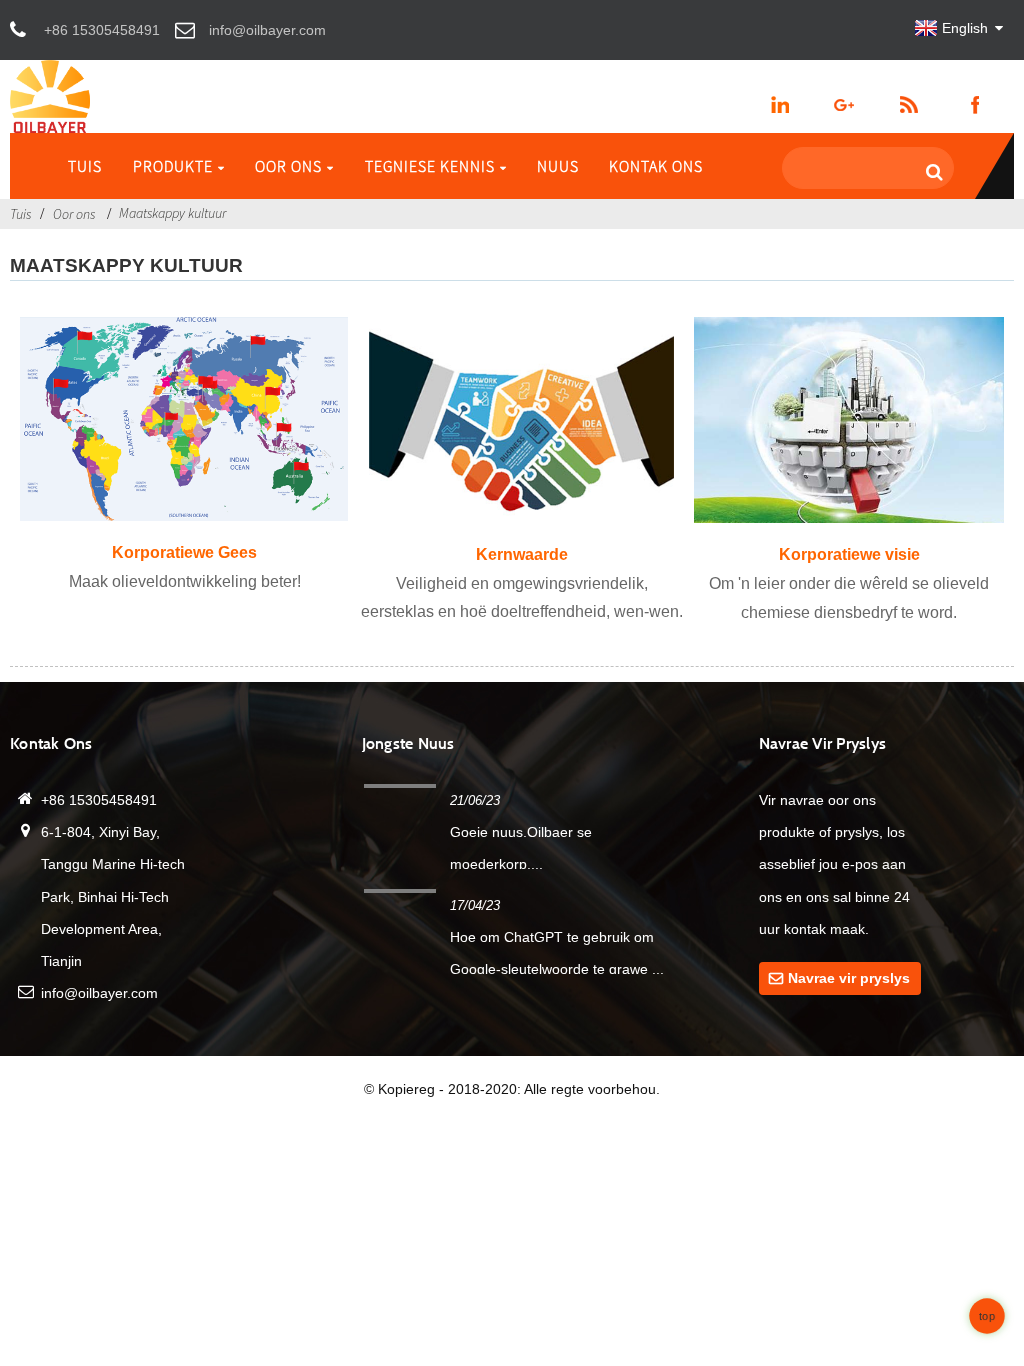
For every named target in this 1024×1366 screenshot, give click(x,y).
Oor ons (288, 166)
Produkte (173, 166)
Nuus (558, 166)
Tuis (85, 166)
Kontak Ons (656, 166)
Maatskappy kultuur (172, 213)
